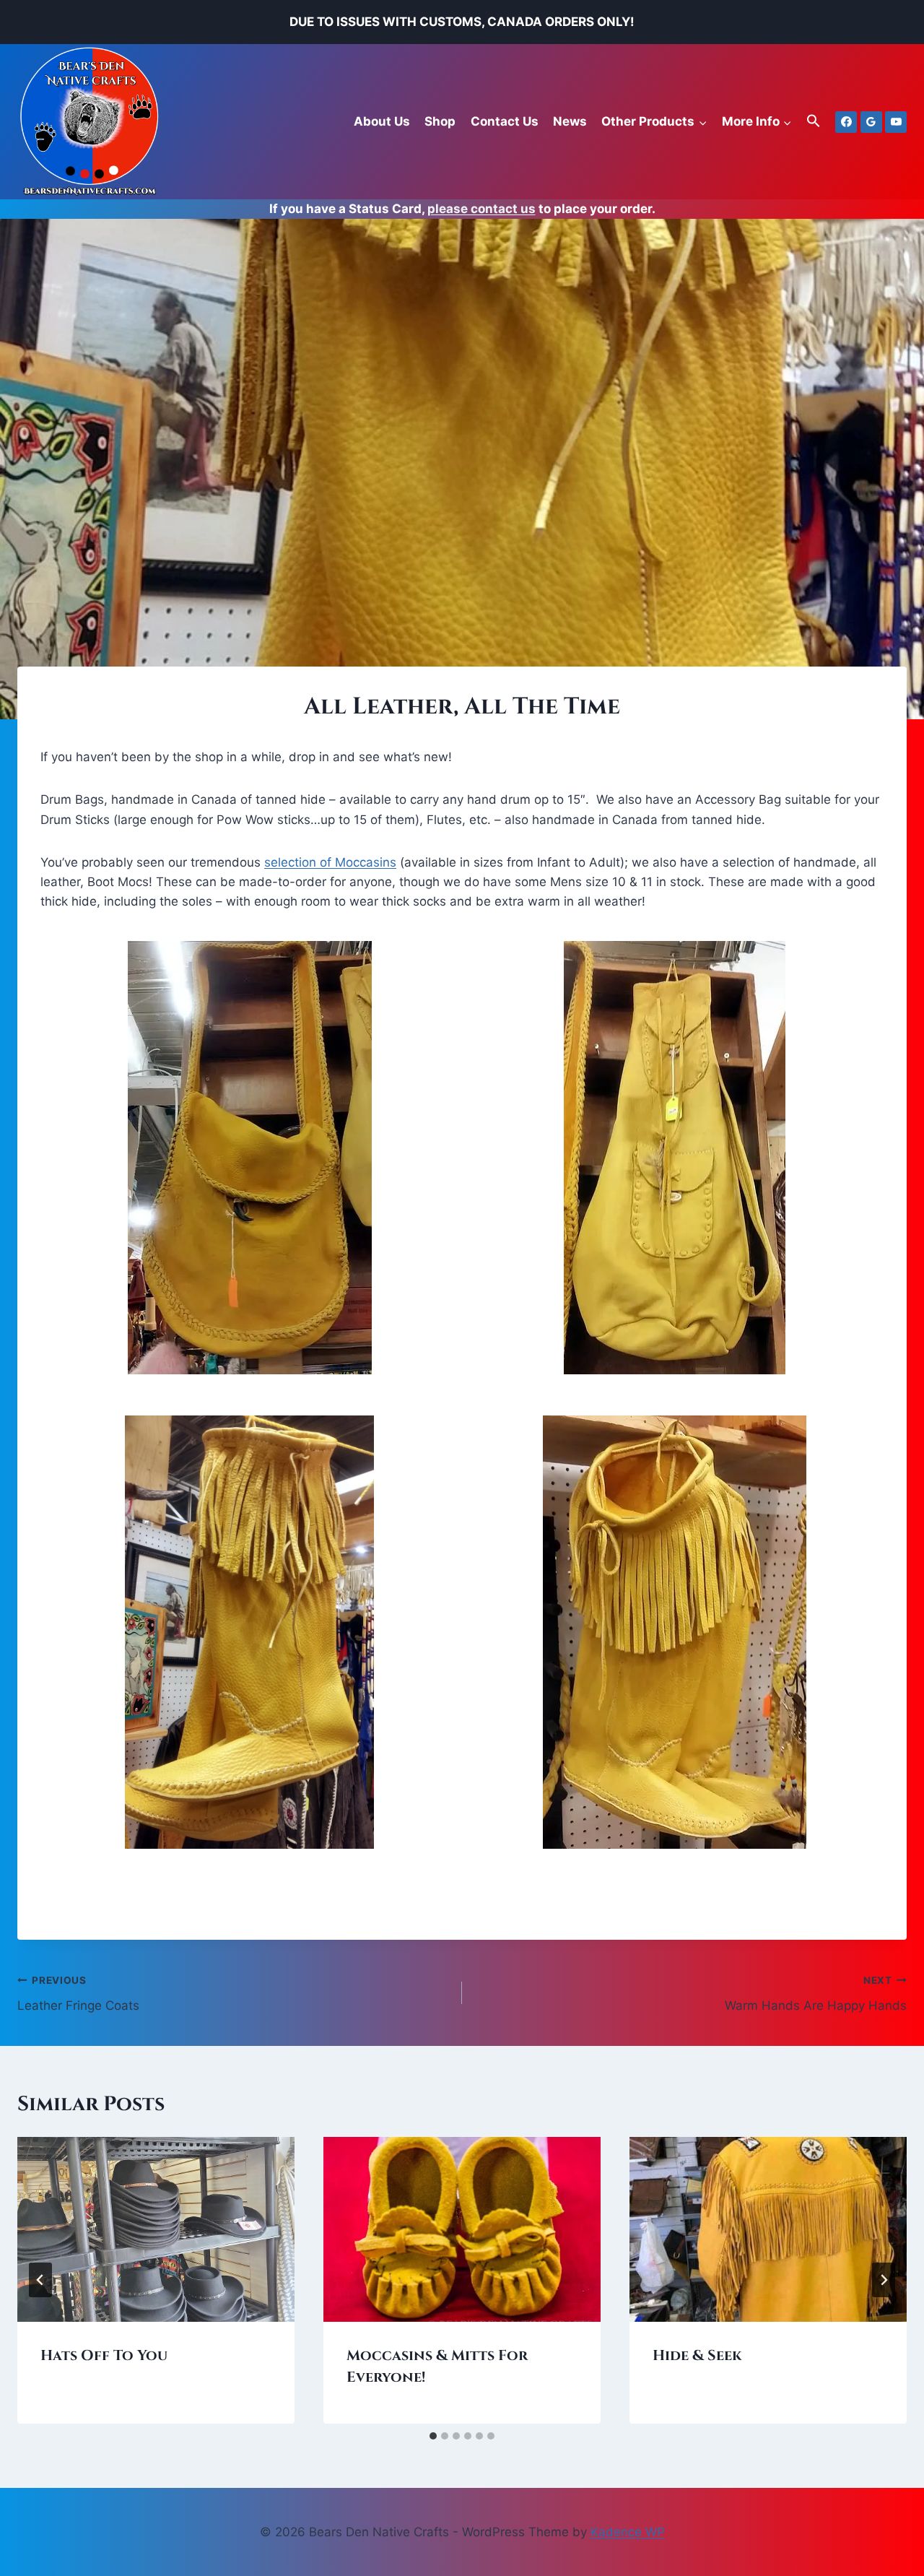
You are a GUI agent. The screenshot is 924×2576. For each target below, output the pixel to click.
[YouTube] (896, 122)
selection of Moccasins (330, 862)
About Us (382, 121)
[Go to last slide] (40, 2280)
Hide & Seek (697, 2355)
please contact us (481, 209)
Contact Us (505, 121)
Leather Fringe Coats (78, 1994)
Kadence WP (628, 2532)
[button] (814, 122)
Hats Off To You (104, 2355)
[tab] (433, 2436)
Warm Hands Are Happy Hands (816, 1994)
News (570, 121)
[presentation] (156, 2229)
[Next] (884, 2280)
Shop (440, 121)
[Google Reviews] (871, 122)
